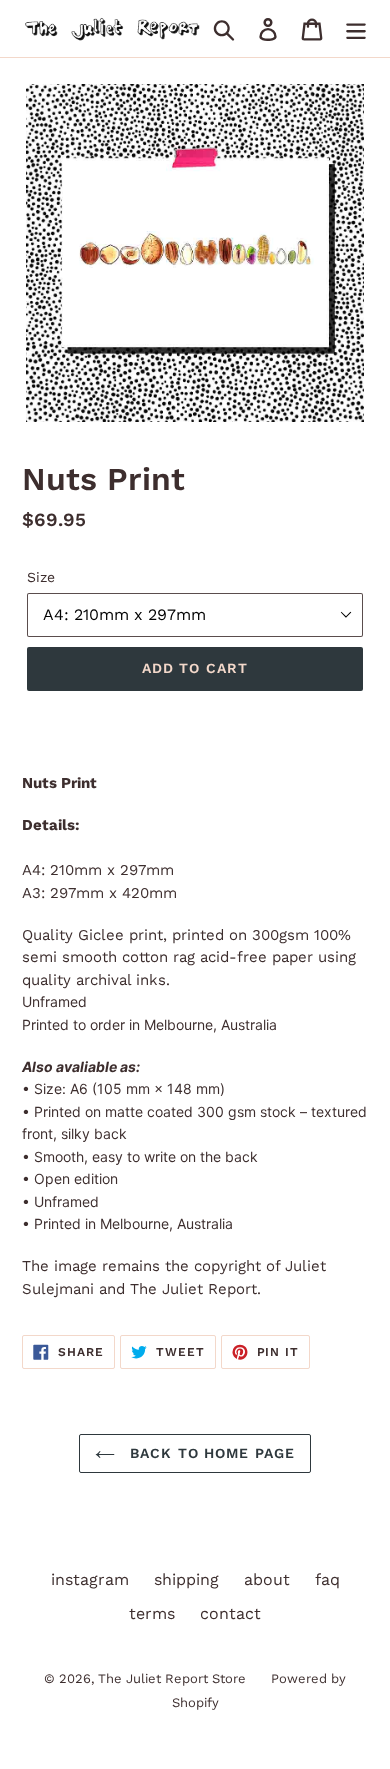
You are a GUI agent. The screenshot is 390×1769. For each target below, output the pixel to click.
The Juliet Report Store (172, 1678)
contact (230, 1613)
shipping (186, 1579)
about (267, 1579)
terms (152, 1613)
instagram (90, 1579)
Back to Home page (210, 1453)
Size (41, 577)
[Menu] (356, 28)
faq (327, 1579)
